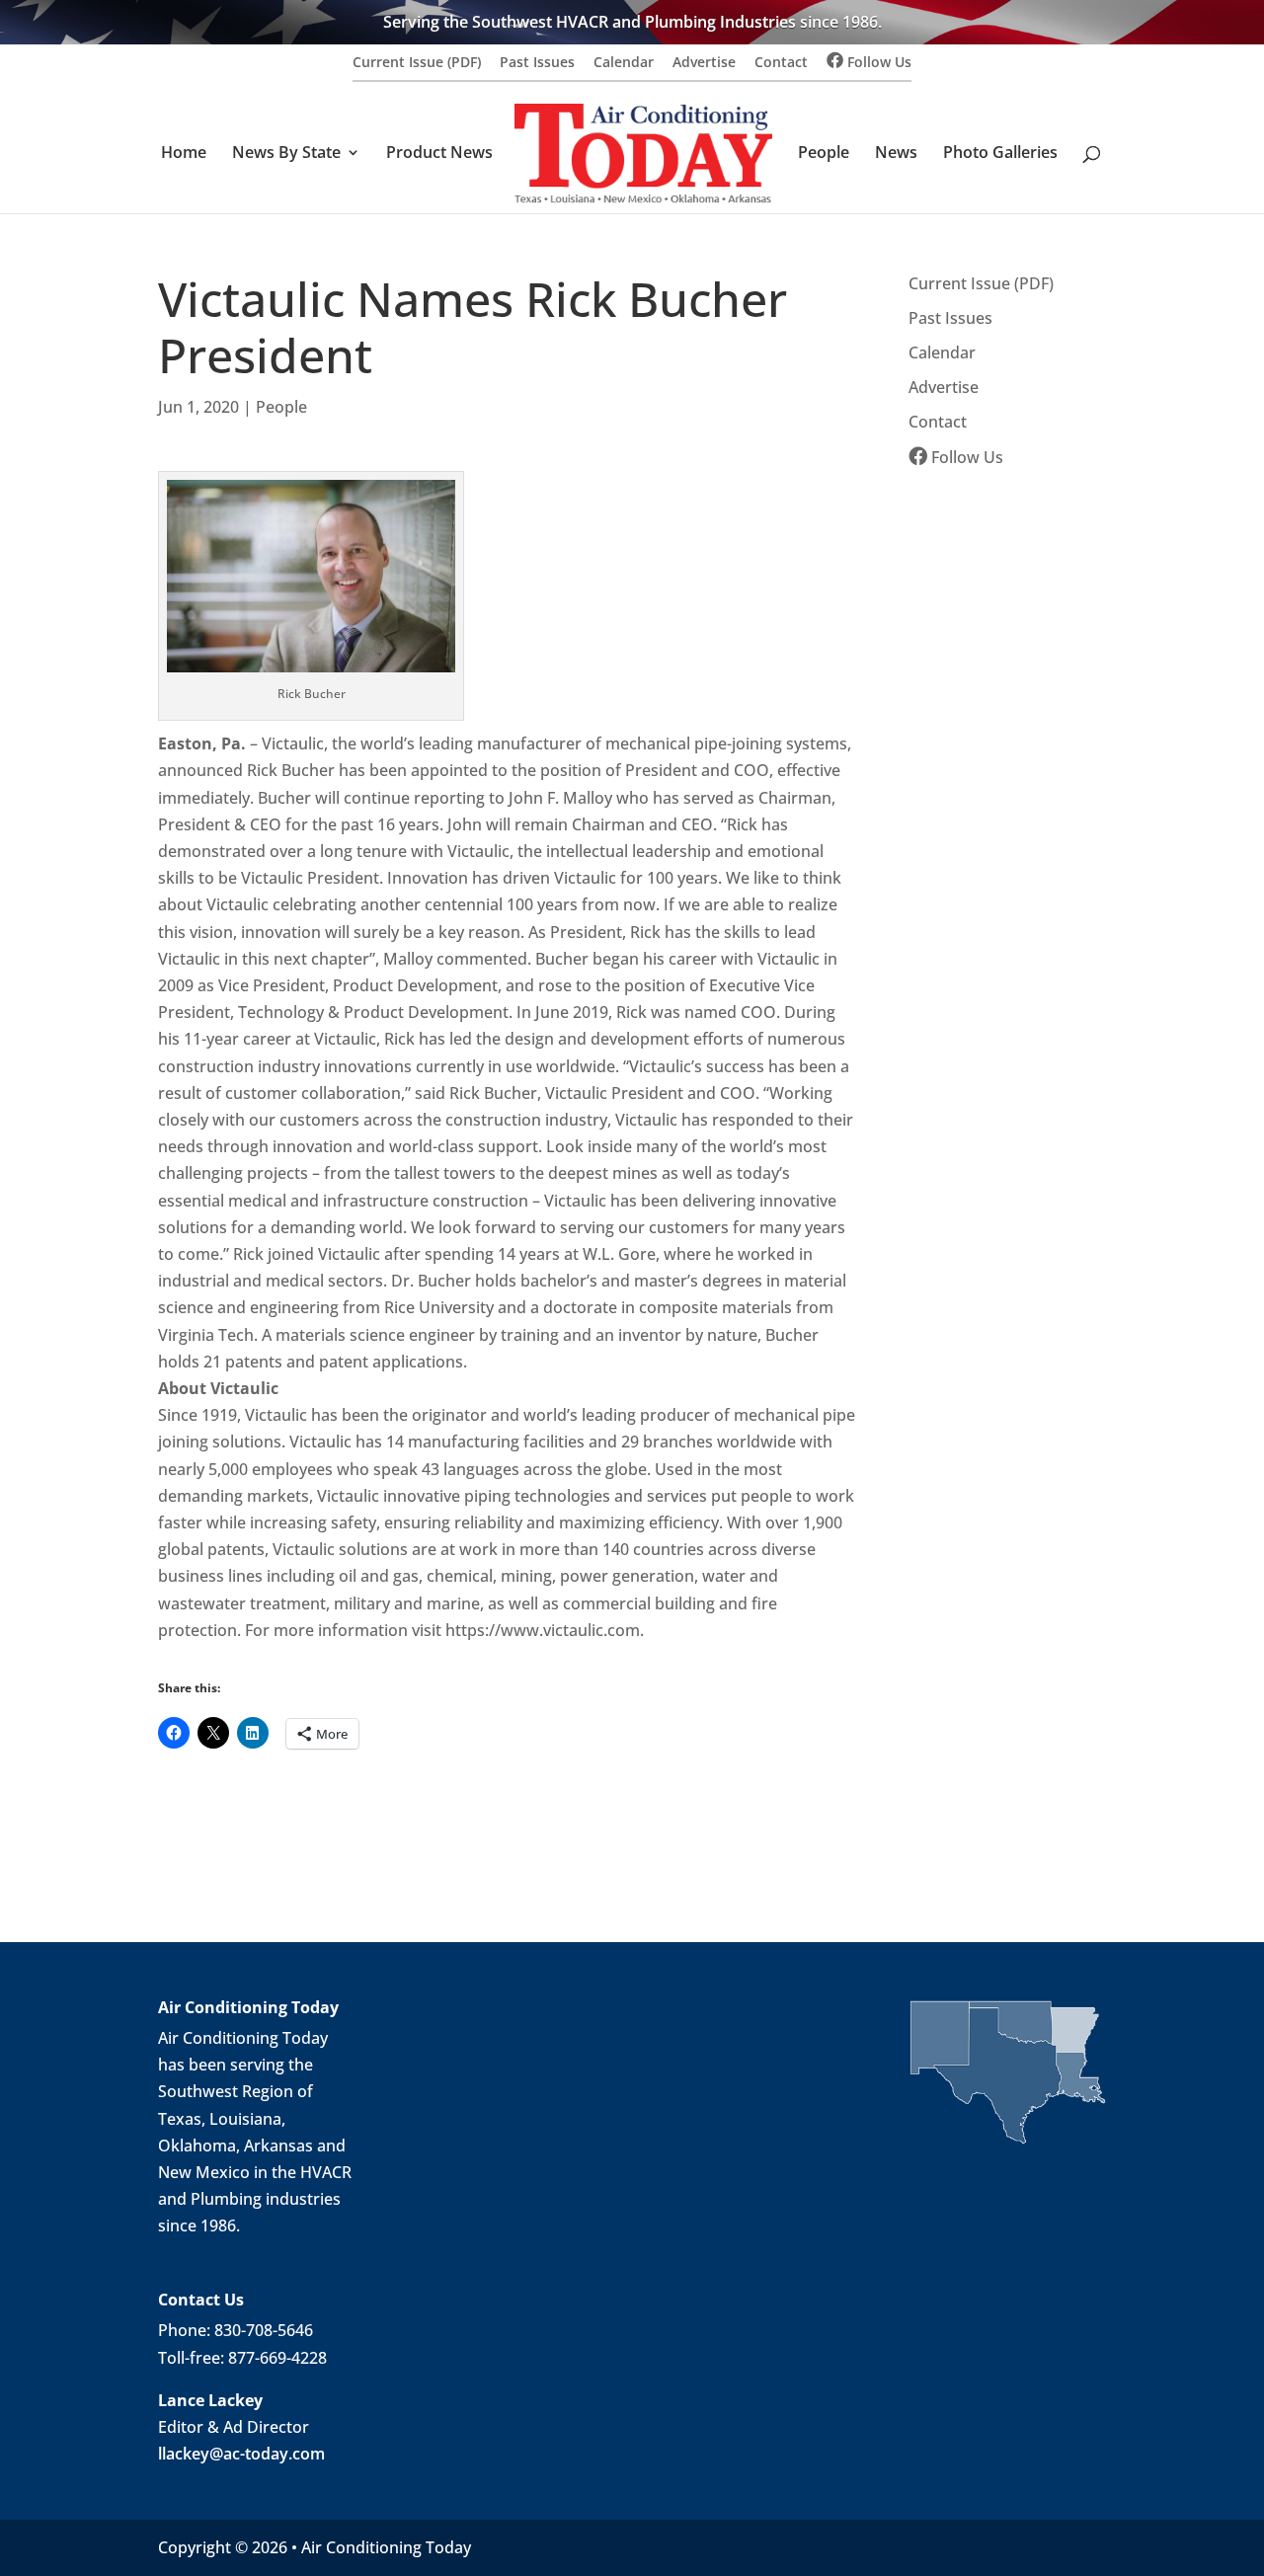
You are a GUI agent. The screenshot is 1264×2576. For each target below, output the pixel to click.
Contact (781, 63)
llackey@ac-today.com (241, 2454)
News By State (286, 154)
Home (184, 154)
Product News (439, 154)
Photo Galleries (1000, 154)
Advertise (704, 63)
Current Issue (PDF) (417, 63)
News (896, 154)
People (824, 154)
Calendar (624, 63)
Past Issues (537, 63)
